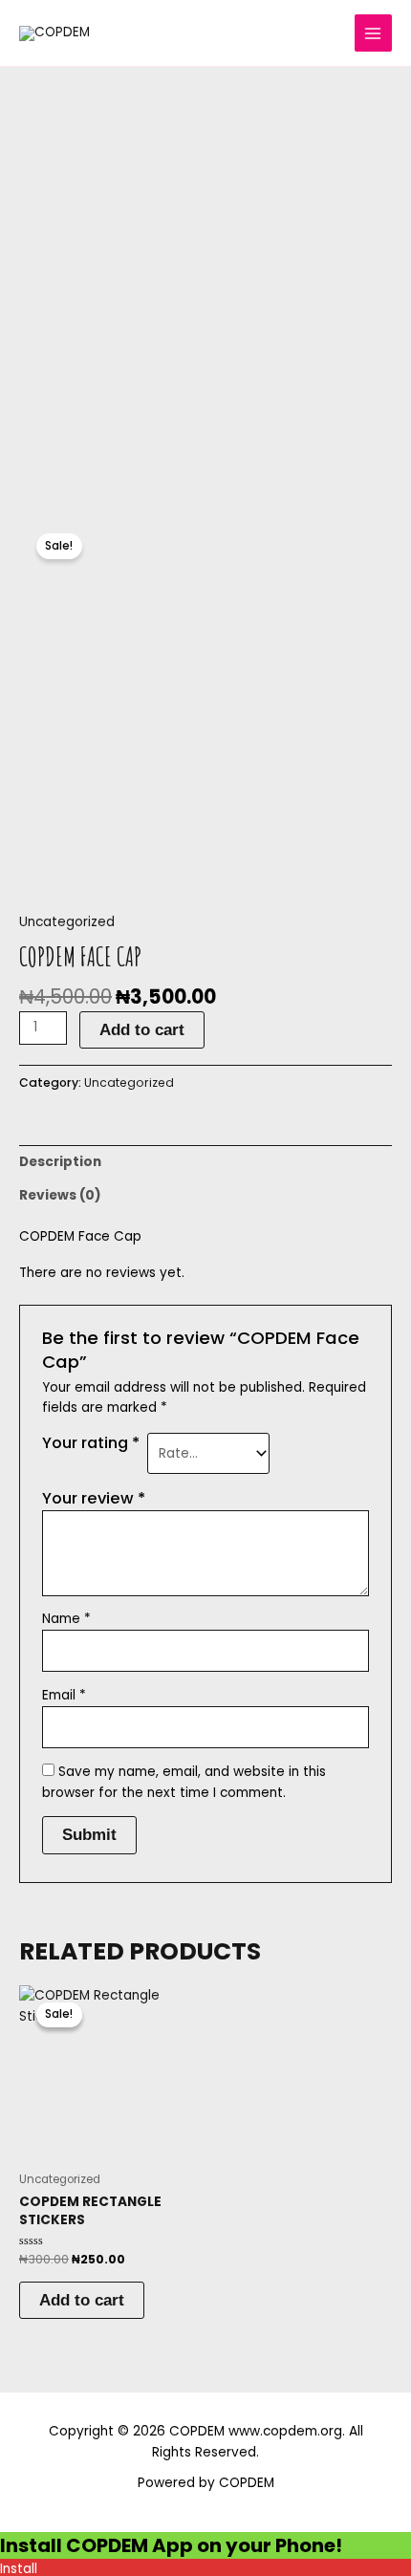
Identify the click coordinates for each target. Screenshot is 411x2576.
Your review (94, 1498)
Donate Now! (310, 33)
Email (64, 1695)
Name (66, 1619)
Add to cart (142, 1029)
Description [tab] (60, 1162)
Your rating (91, 1443)
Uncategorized (67, 922)
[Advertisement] (205, 282)
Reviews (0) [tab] (60, 1195)
